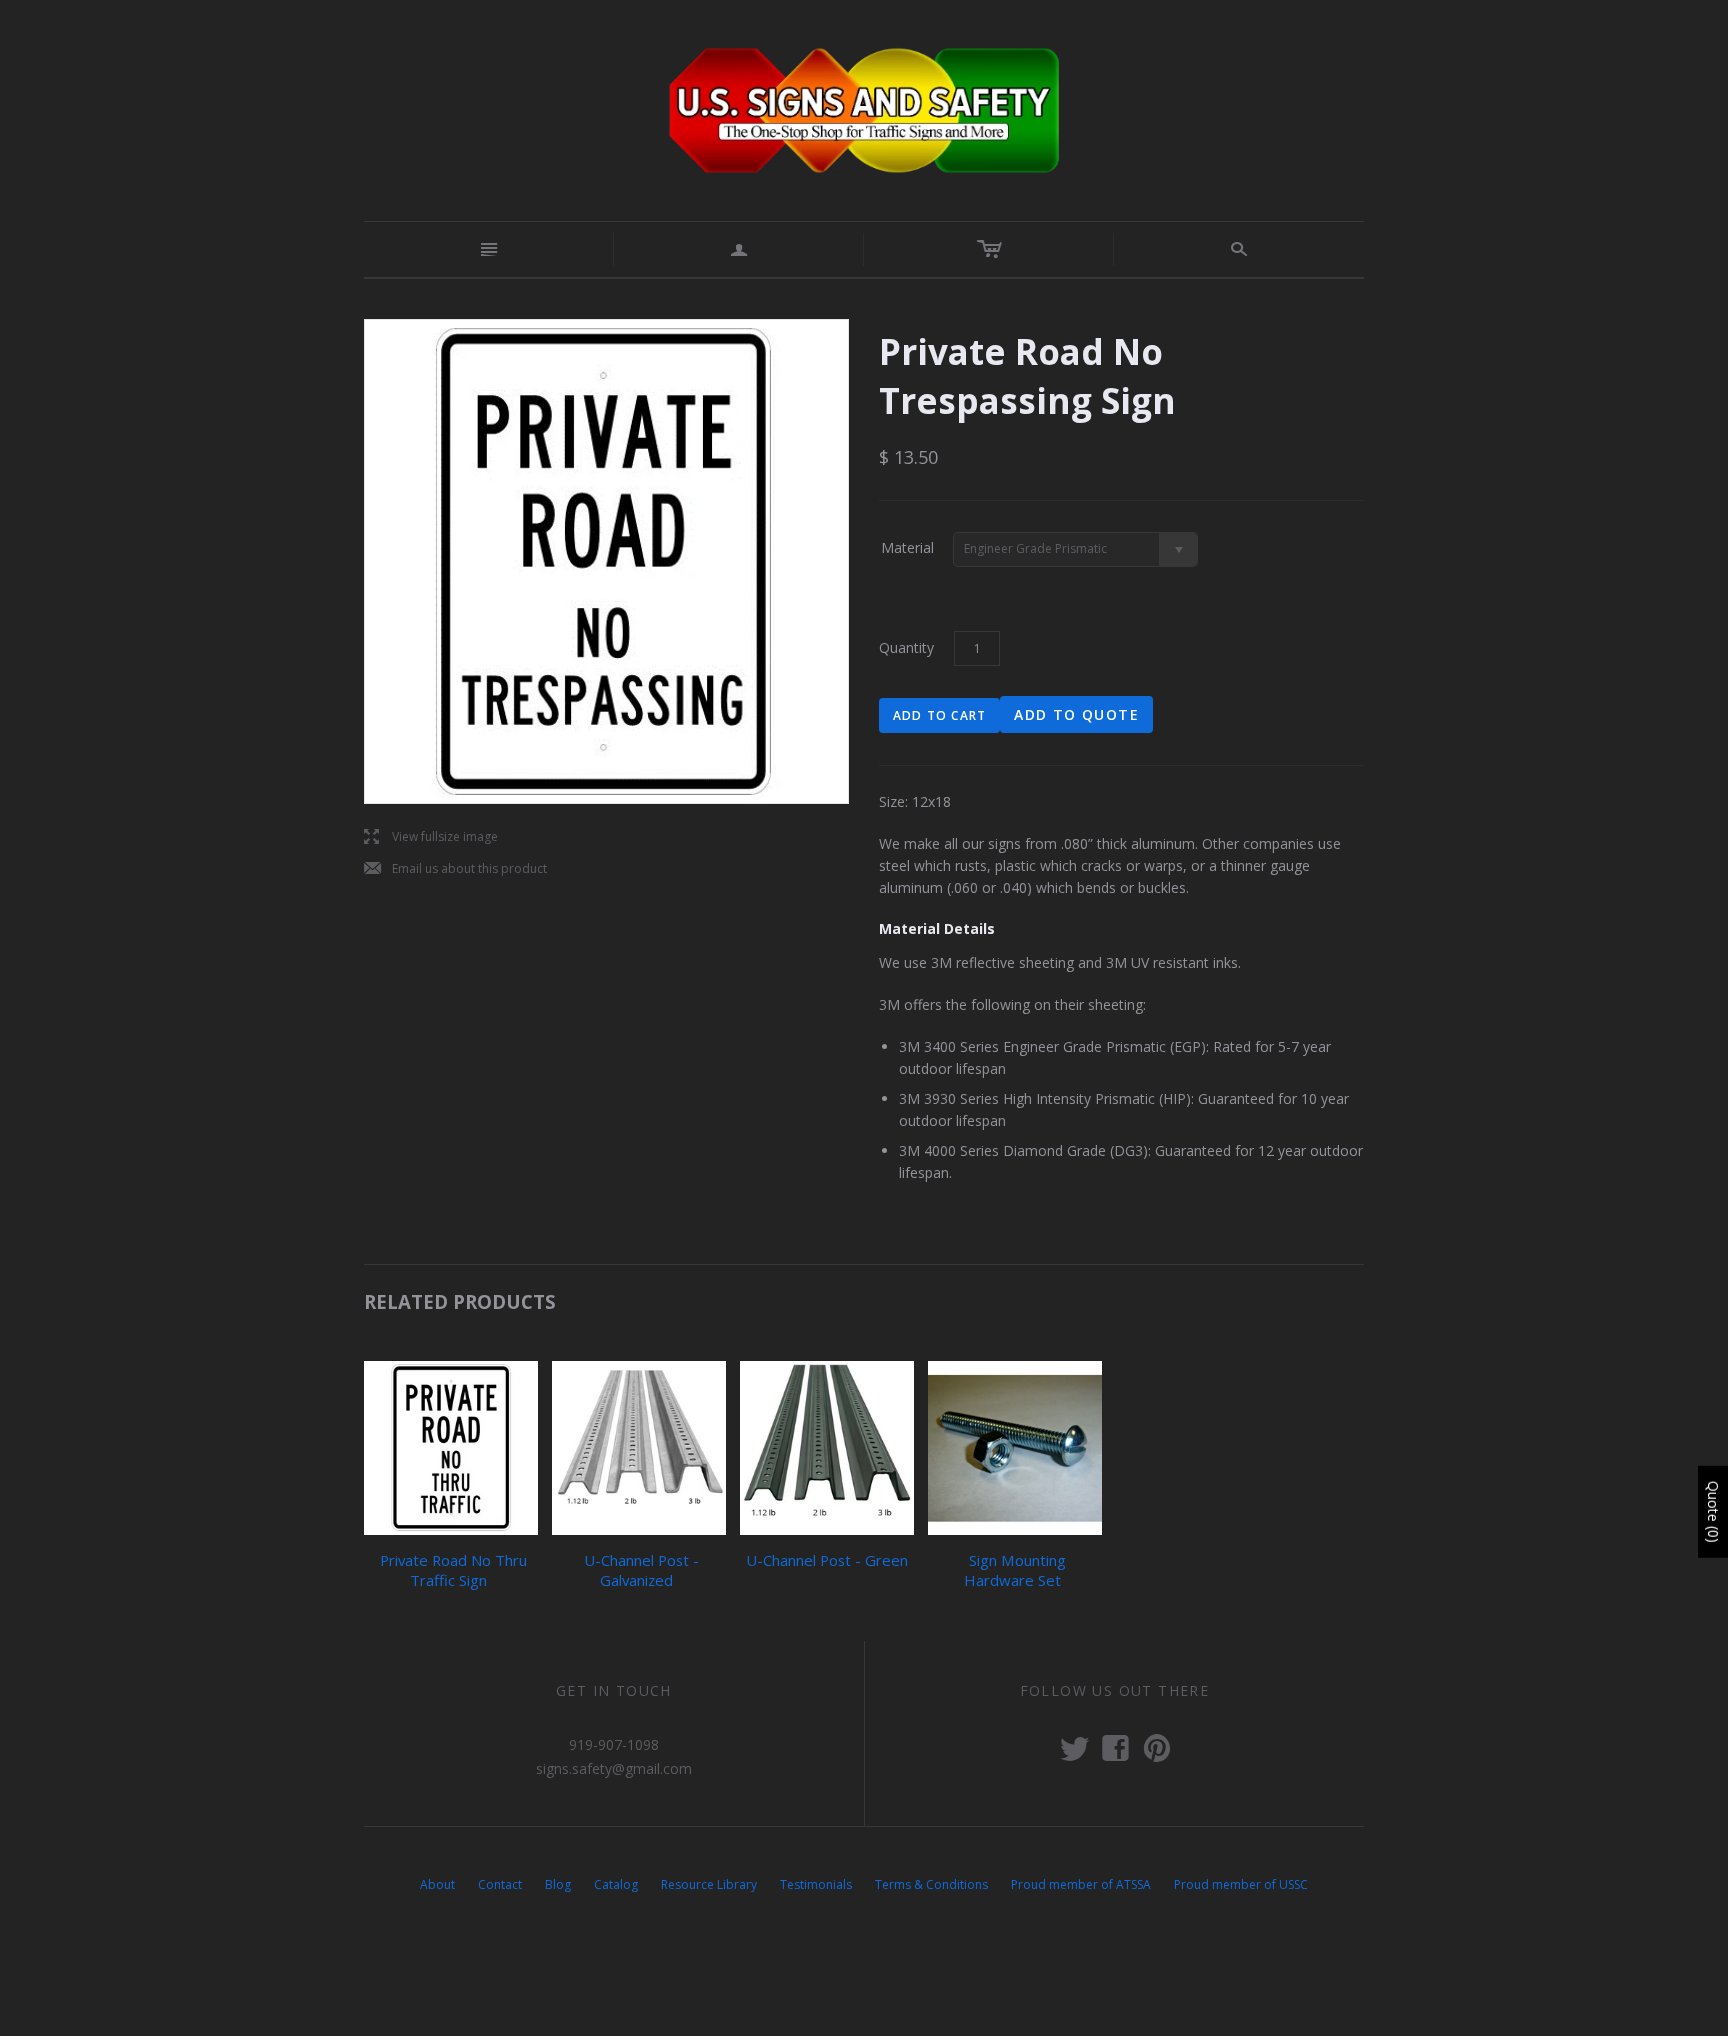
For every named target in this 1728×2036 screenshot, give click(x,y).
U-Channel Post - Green (827, 1560)
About (437, 1884)
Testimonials (816, 1884)
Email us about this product (455, 869)
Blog (558, 1884)
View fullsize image (431, 837)
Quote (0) (1713, 1512)
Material (907, 547)
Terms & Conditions (931, 1884)
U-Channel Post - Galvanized (641, 1570)
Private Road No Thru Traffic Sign (453, 1570)
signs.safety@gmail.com (614, 1768)
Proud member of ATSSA (1081, 1884)
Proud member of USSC (1241, 1884)
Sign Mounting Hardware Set (1015, 1570)
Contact (500, 1884)
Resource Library (709, 1884)
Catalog (616, 1884)
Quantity (906, 647)
